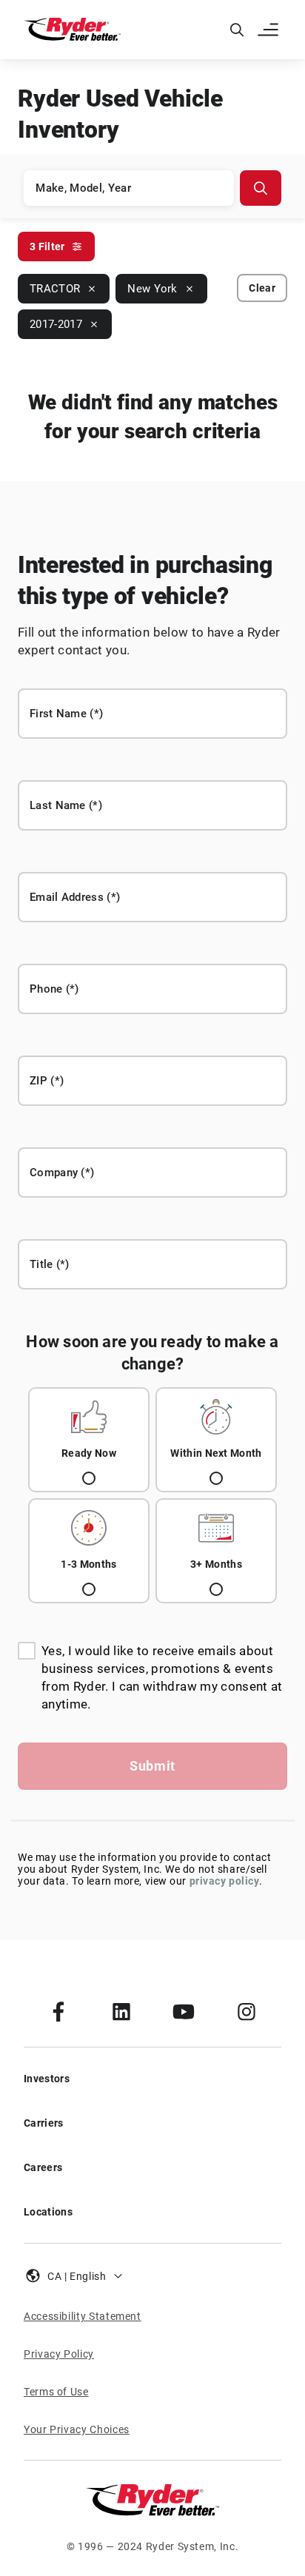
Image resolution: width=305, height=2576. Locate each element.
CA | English (77, 2276)
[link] (58, 2011)
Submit (152, 1766)
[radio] (89, 1440)
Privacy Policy (59, 2354)
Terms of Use (56, 2392)
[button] (269, 30)
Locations (48, 2212)
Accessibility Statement (83, 2316)
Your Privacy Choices (77, 2429)
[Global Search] (237, 30)
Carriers (44, 2123)
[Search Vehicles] (261, 188)
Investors (47, 2079)
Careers (43, 2167)
